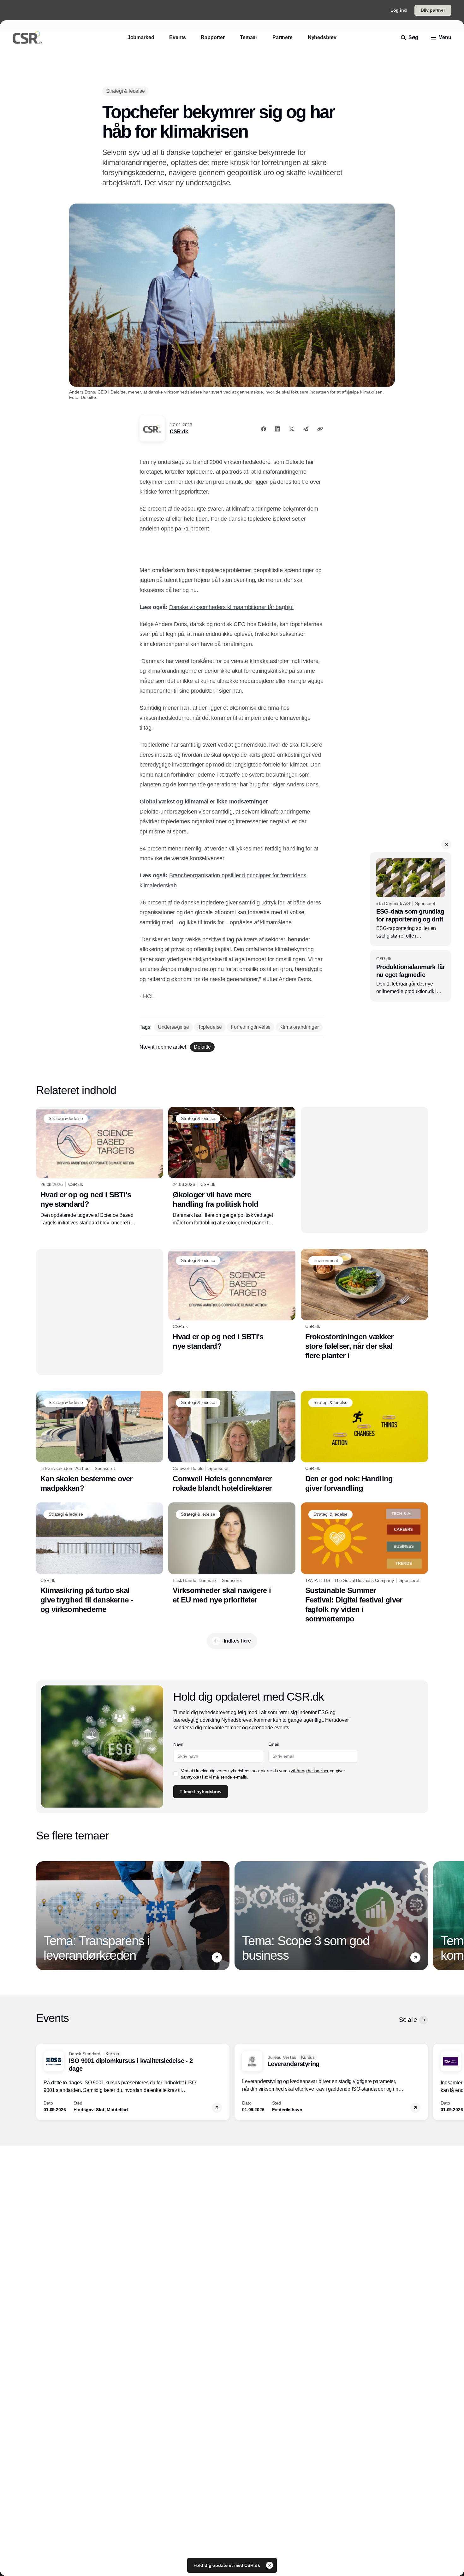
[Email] (306, 429)
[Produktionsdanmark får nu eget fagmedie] (411, 976)
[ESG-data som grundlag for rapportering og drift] (411, 899)
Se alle (408, 2020)
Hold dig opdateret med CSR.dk (227, 2565)
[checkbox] (176, 1774)
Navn (178, 1744)
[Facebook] (264, 429)
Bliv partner (433, 10)
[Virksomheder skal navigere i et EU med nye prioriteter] (232, 1554)
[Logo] (27, 38)
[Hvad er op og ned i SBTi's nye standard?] (100, 1167)
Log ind (399, 10)
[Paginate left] (41, 1916)
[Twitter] (292, 429)
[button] (446, 844)
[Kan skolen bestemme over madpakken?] (100, 1442)
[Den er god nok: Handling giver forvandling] (364, 1442)
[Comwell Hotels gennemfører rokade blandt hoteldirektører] (232, 1442)
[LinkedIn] (277, 429)
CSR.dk (179, 432)
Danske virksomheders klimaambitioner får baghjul (231, 607)
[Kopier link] (320, 429)
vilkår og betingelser (310, 1771)
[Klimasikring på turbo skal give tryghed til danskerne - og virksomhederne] (100, 1558)
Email (274, 1744)
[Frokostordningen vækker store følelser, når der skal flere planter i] (364, 1305)
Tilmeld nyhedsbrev (200, 1791)
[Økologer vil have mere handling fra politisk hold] (232, 1167)
